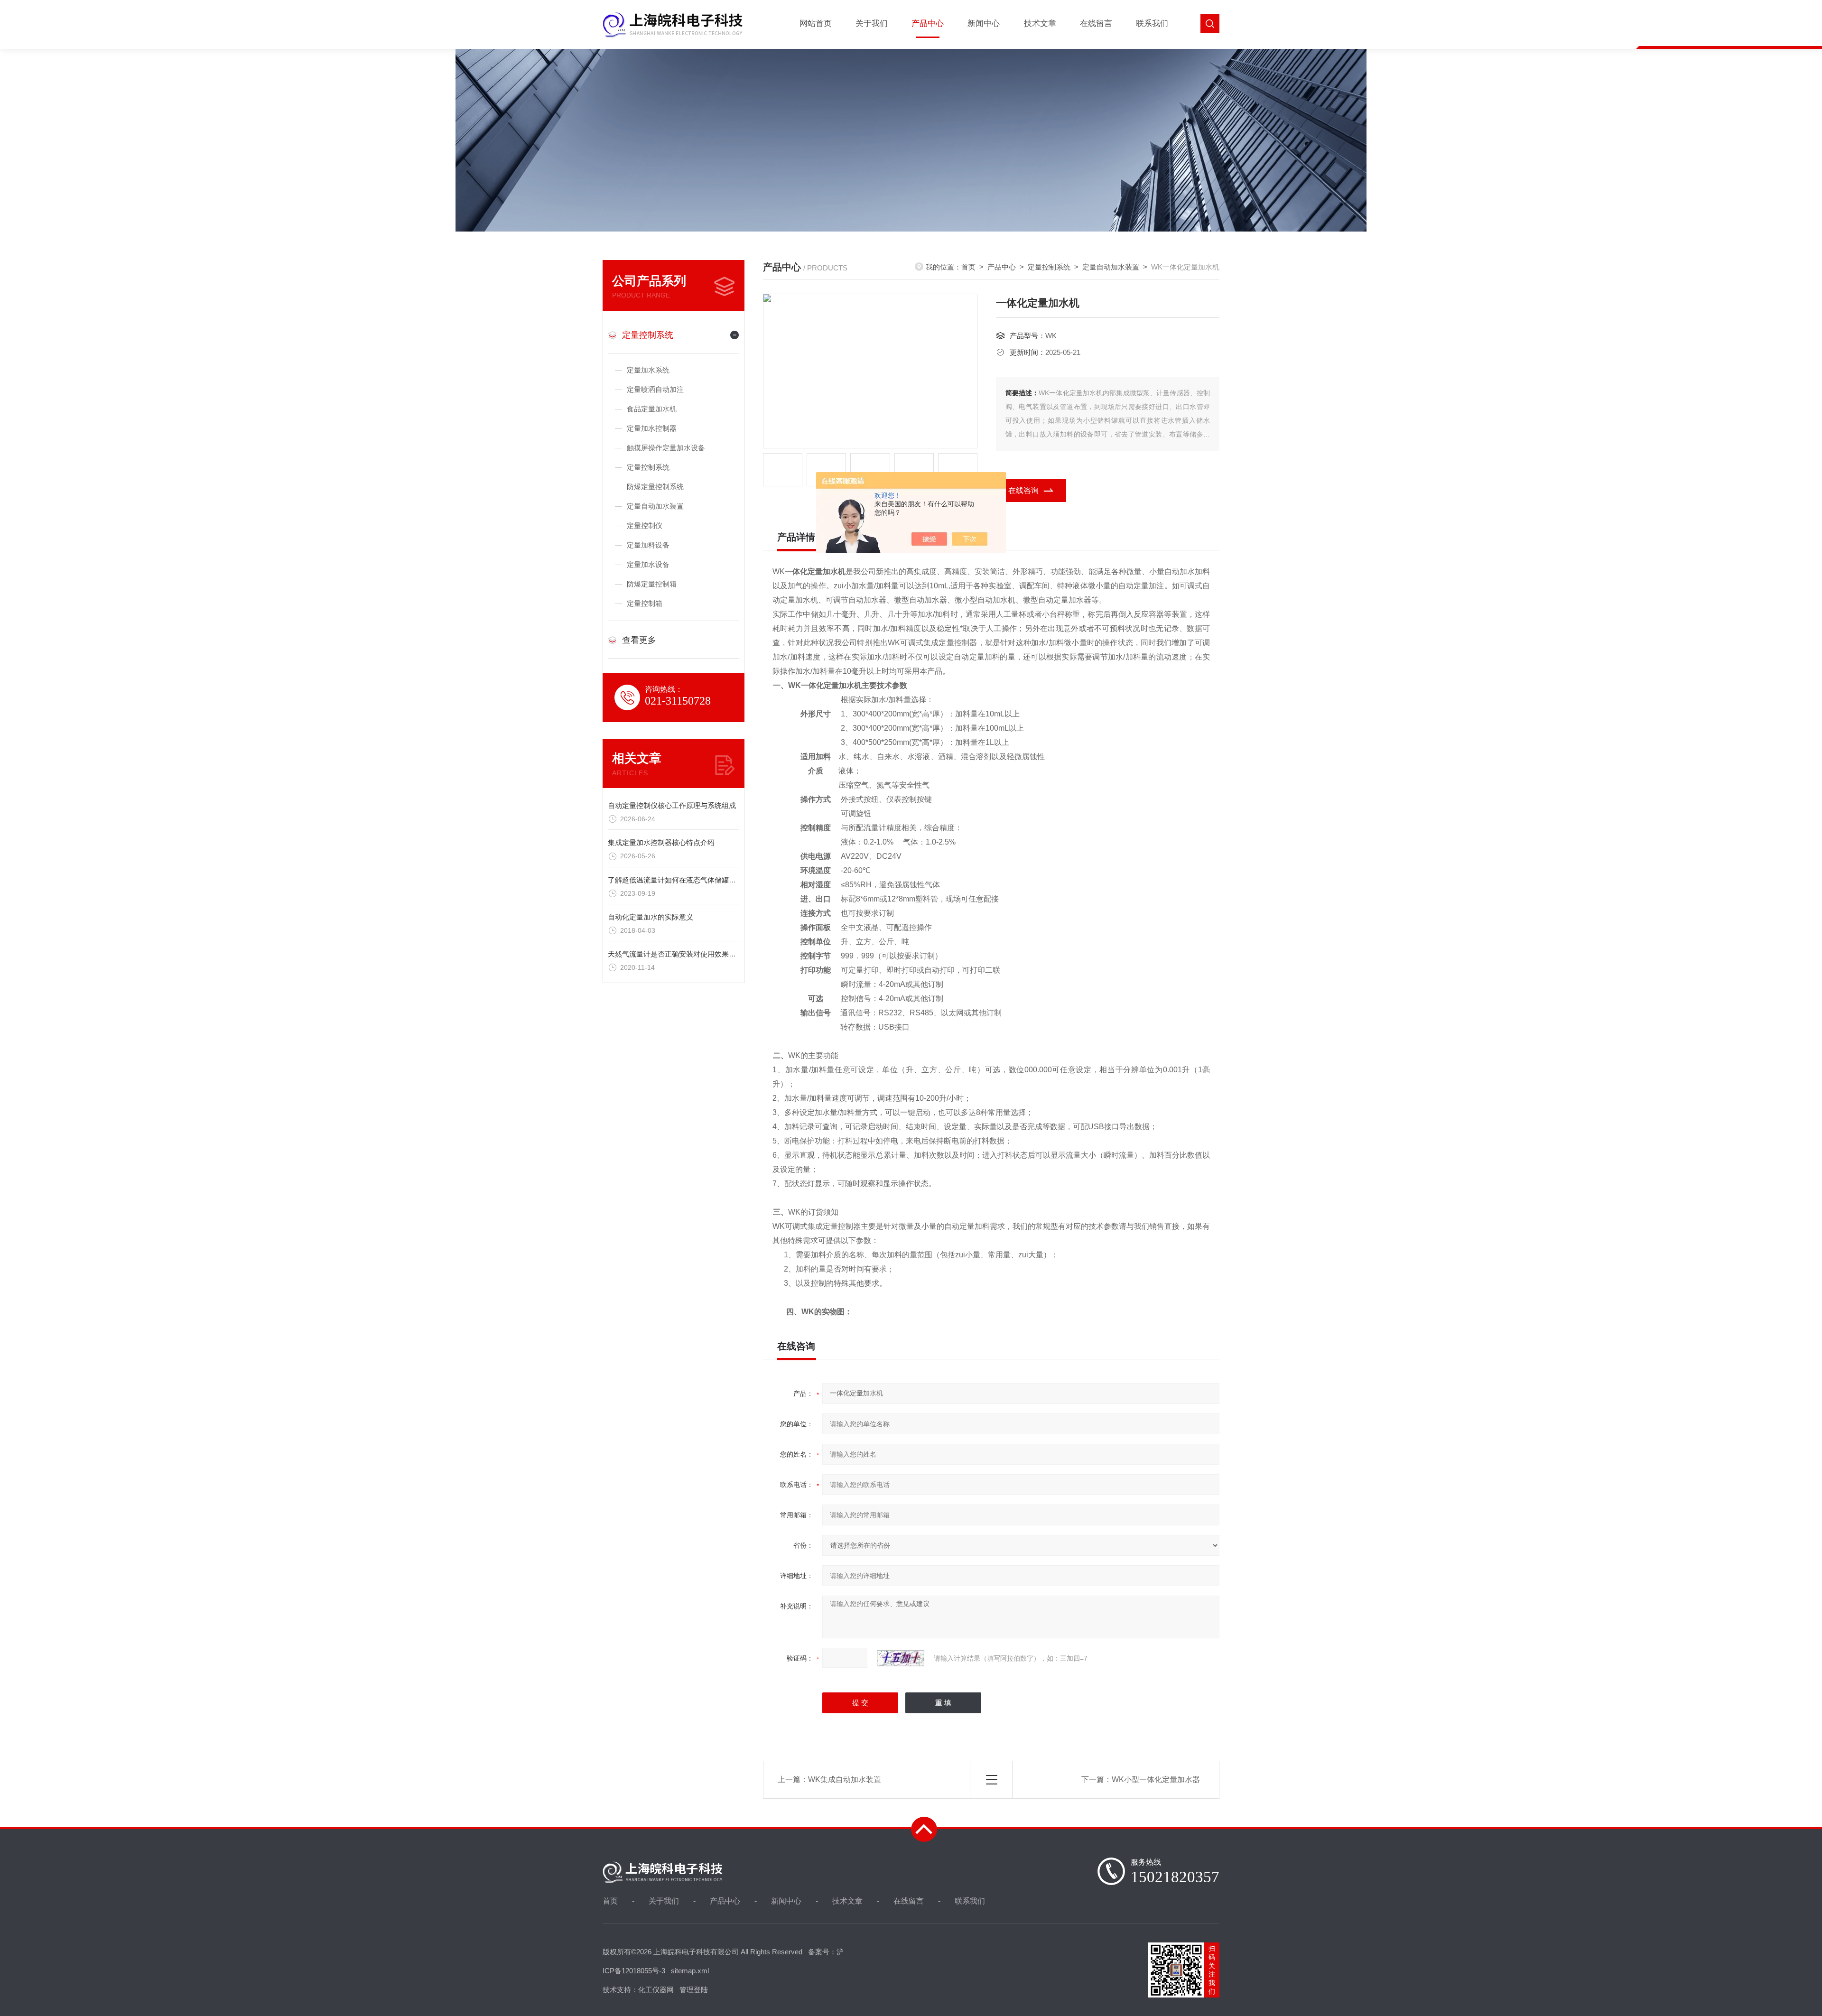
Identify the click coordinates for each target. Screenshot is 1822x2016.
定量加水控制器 (652, 428)
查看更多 (639, 640)
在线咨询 (1023, 490)
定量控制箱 (645, 603)
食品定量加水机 (652, 409)
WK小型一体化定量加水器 (1156, 1779)
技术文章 (1040, 23)
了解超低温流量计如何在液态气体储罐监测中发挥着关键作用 (704, 880)
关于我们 (872, 23)
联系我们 (1152, 23)
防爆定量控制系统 (655, 487)
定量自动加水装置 (655, 506)
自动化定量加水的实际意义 (651, 917)
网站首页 (816, 23)
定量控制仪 (645, 525)
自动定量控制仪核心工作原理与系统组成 (672, 805)
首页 (968, 267)
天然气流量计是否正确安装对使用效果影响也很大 (686, 954)
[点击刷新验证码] (901, 1658)
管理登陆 (694, 1990)
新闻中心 (984, 23)
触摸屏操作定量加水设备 (666, 448)
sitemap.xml (690, 1971)
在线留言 (1096, 23)
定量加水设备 (648, 564)
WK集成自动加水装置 (845, 1779)
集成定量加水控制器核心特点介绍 (661, 842)
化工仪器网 (656, 1990)
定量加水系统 (648, 370)
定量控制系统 (648, 335)
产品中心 (928, 23)
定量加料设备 (648, 545)
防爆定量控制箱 (652, 584)
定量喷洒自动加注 (655, 389)
